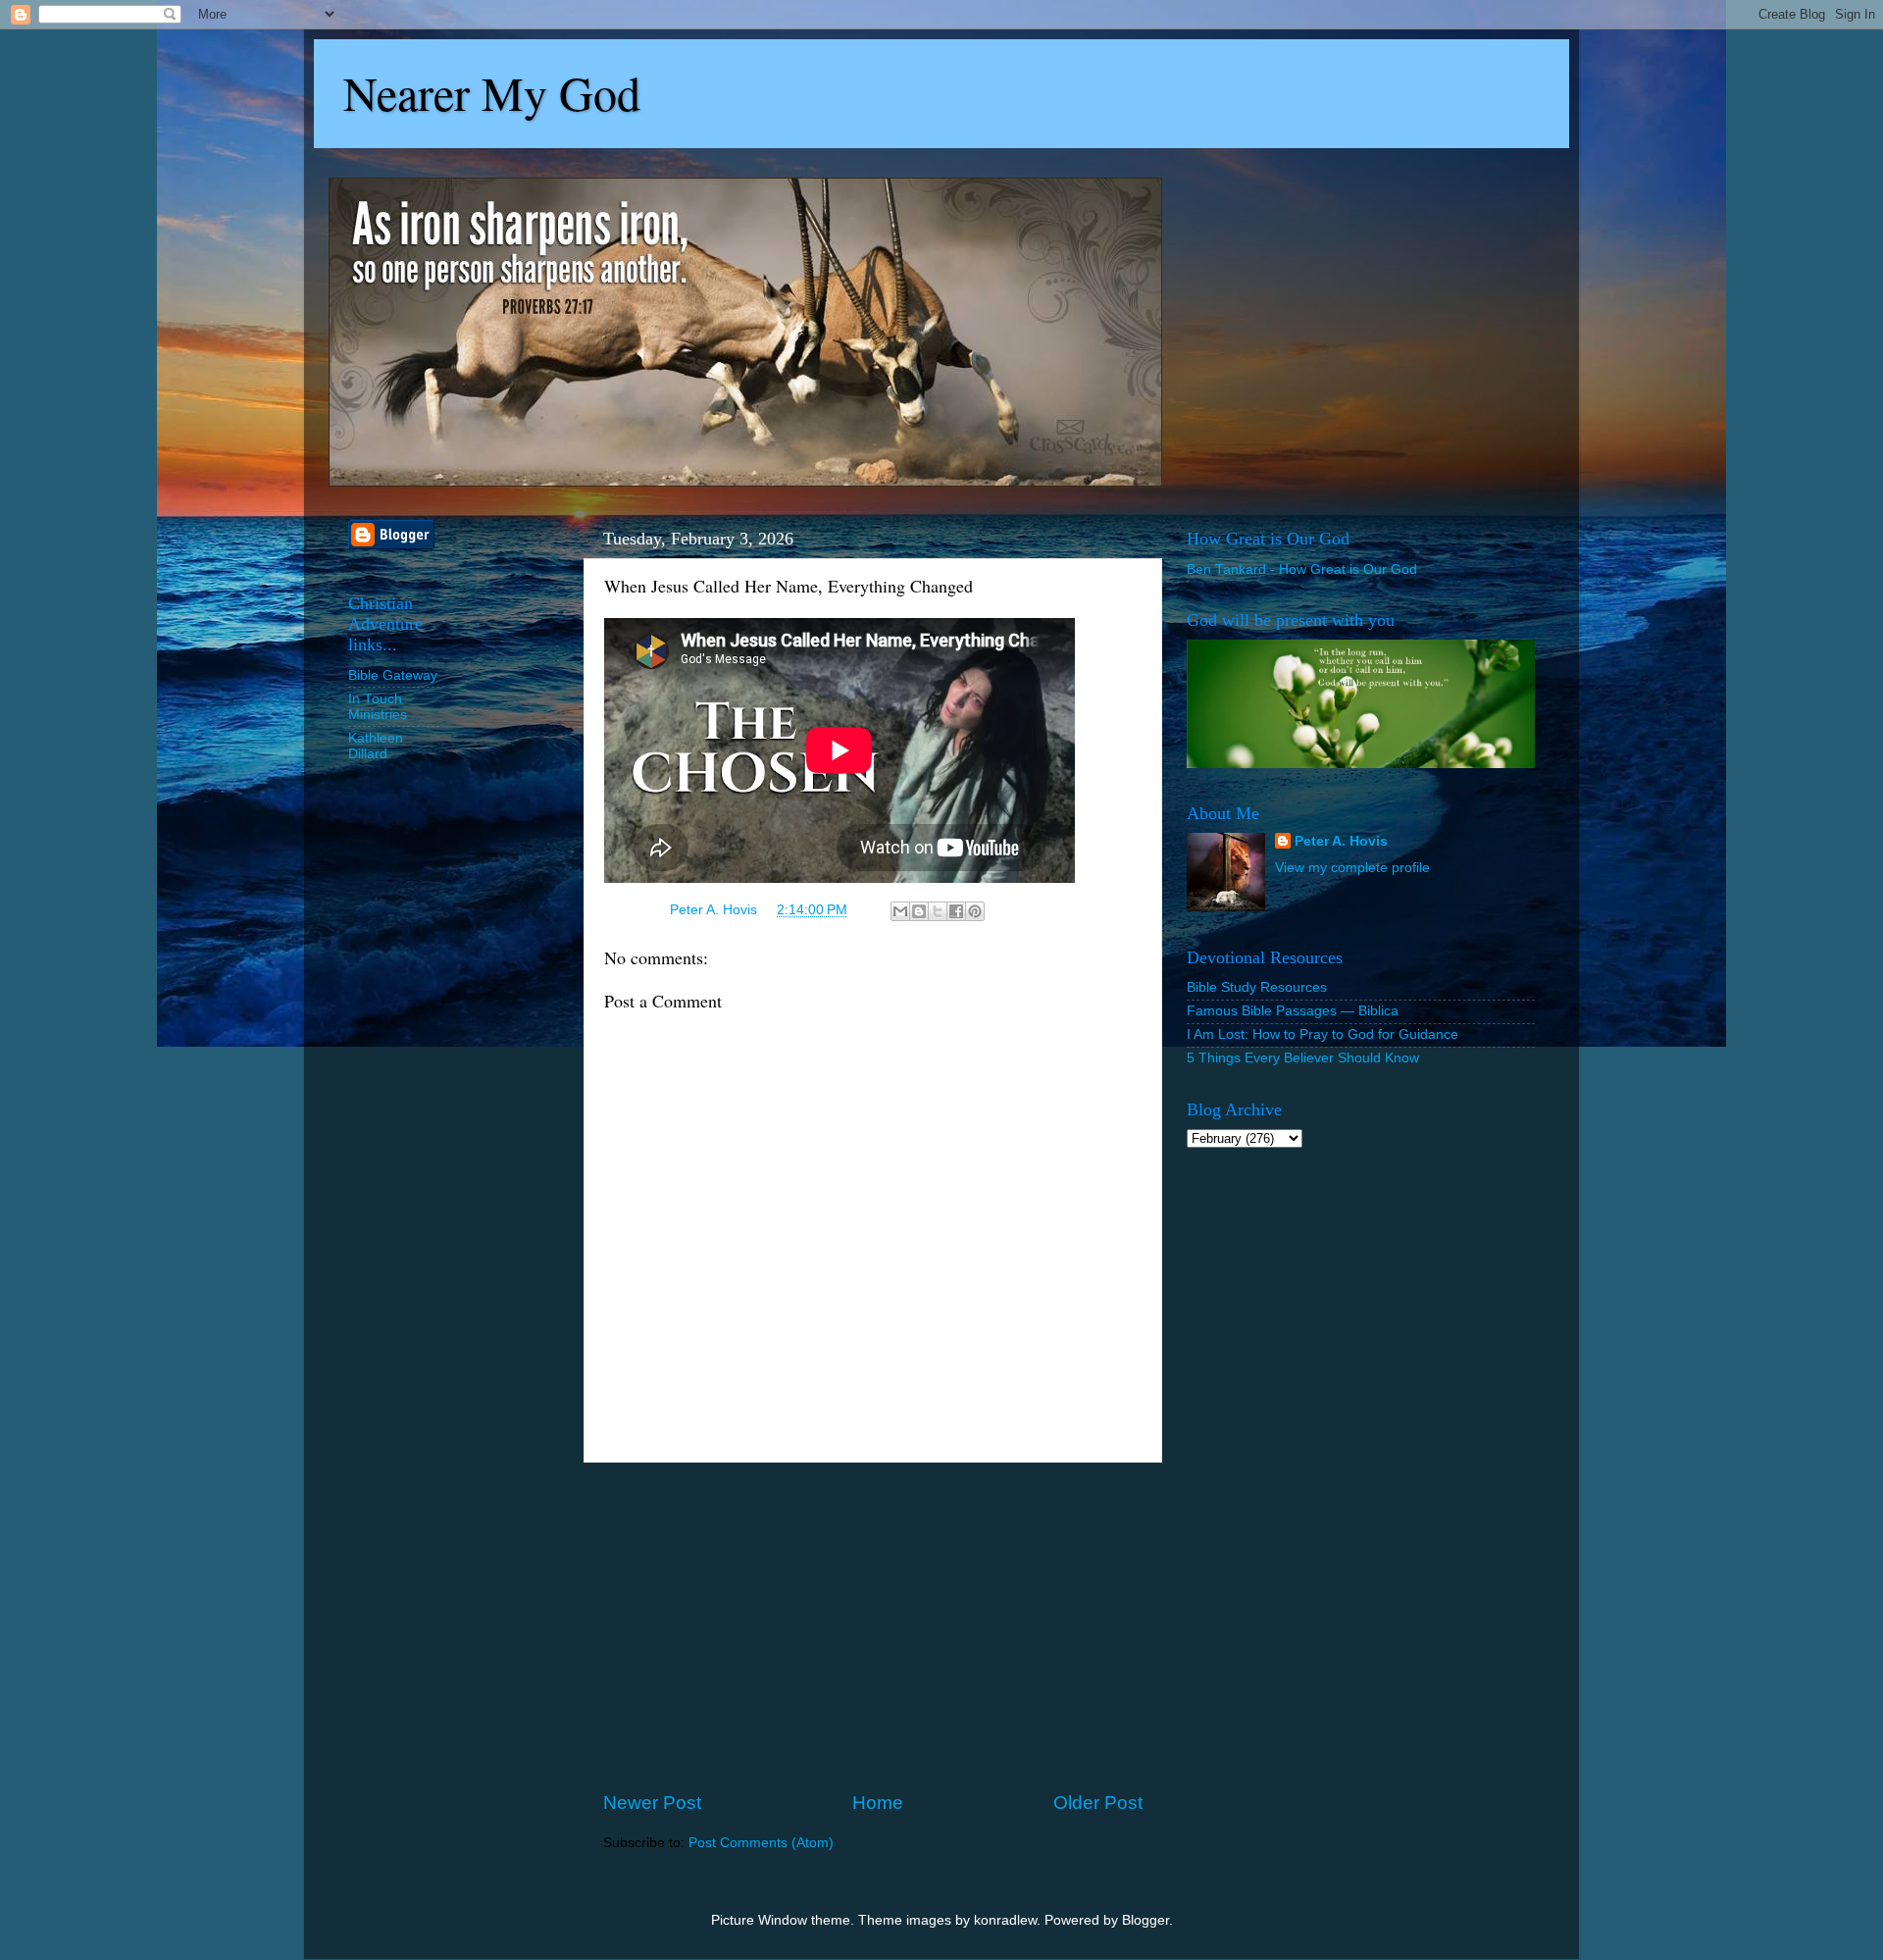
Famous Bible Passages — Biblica (1293, 1011)
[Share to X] (938, 911)
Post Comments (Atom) (761, 1843)
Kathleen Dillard (376, 746)
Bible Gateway (393, 675)
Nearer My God (492, 92)
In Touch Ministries (378, 707)
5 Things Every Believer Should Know (1303, 1058)
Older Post (1098, 1803)
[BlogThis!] (919, 911)
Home (878, 1803)
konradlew (1005, 1920)
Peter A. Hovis (1341, 841)
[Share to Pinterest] (975, 911)
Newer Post (652, 1803)
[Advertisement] (873, 1626)
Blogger (1145, 1920)
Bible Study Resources (1257, 987)
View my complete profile (1352, 868)
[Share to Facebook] (956, 911)
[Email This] (900, 911)
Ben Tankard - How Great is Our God (1302, 569)
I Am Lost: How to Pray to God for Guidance (1323, 1034)
